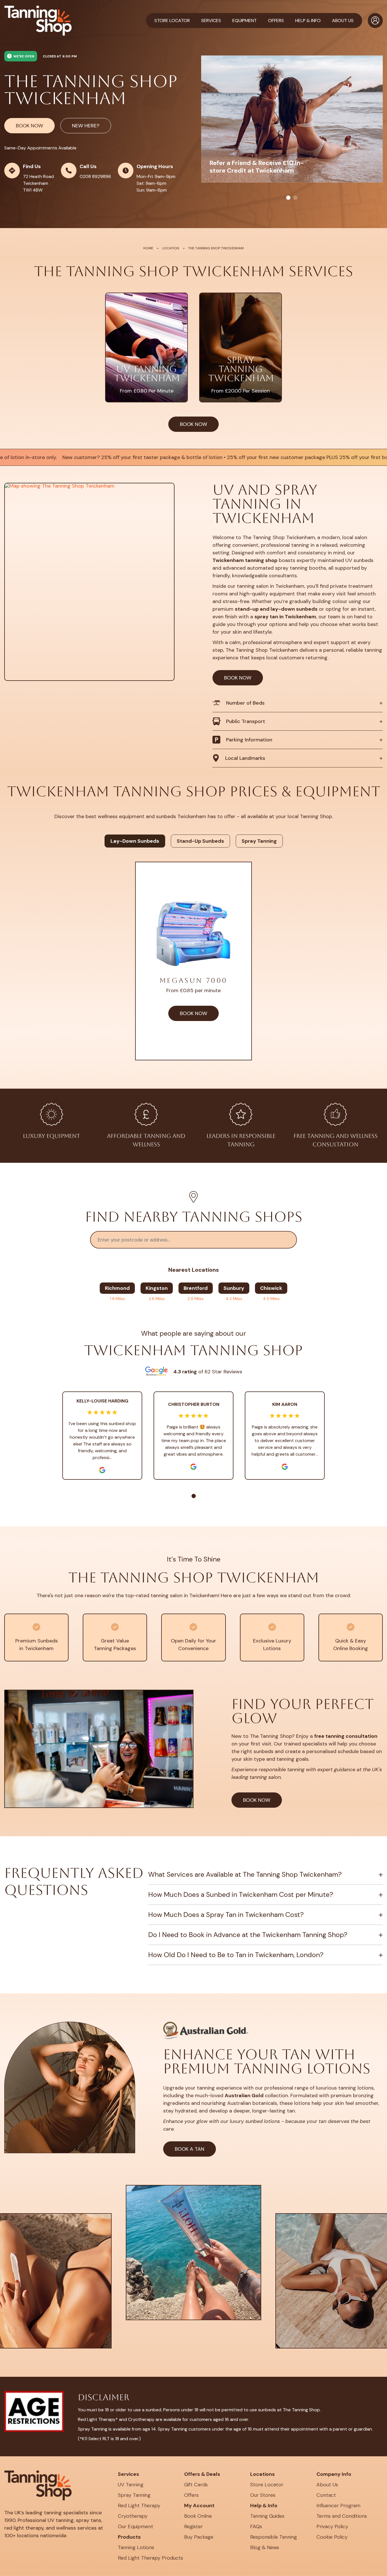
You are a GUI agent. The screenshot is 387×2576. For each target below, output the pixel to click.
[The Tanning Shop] (38, 21)
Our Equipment (136, 2526)
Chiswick (271, 1288)
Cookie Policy (332, 2537)
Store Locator (172, 21)
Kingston (157, 1288)
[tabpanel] (292, 119)
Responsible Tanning (274, 2537)
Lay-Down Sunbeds (135, 841)
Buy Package (199, 2537)
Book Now (29, 126)
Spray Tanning (259, 841)
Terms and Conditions (342, 2516)
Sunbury (234, 1288)
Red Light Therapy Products (150, 2558)
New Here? (86, 126)
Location (171, 248)
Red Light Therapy (139, 2506)
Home (148, 248)
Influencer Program (338, 2506)
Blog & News (265, 2547)
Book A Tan (190, 2149)
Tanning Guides (267, 2516)
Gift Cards (196, 2485)
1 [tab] (288, 198)
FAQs (256, 2526)
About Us (327, 2485)
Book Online (198, 2516)
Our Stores (263, 2495)
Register (193, 2526)
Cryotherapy (133, 2516)
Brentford (196, 1288)
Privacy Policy (332, 2526)
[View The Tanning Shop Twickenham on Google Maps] (89, 582)
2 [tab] (295, 198)
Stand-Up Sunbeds (200, 841)
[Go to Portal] (375, 21)
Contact (326, 2495)
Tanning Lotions (136, 2547)
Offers (191, 2495)
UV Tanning (131, 2485)
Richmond (117, 1288)
